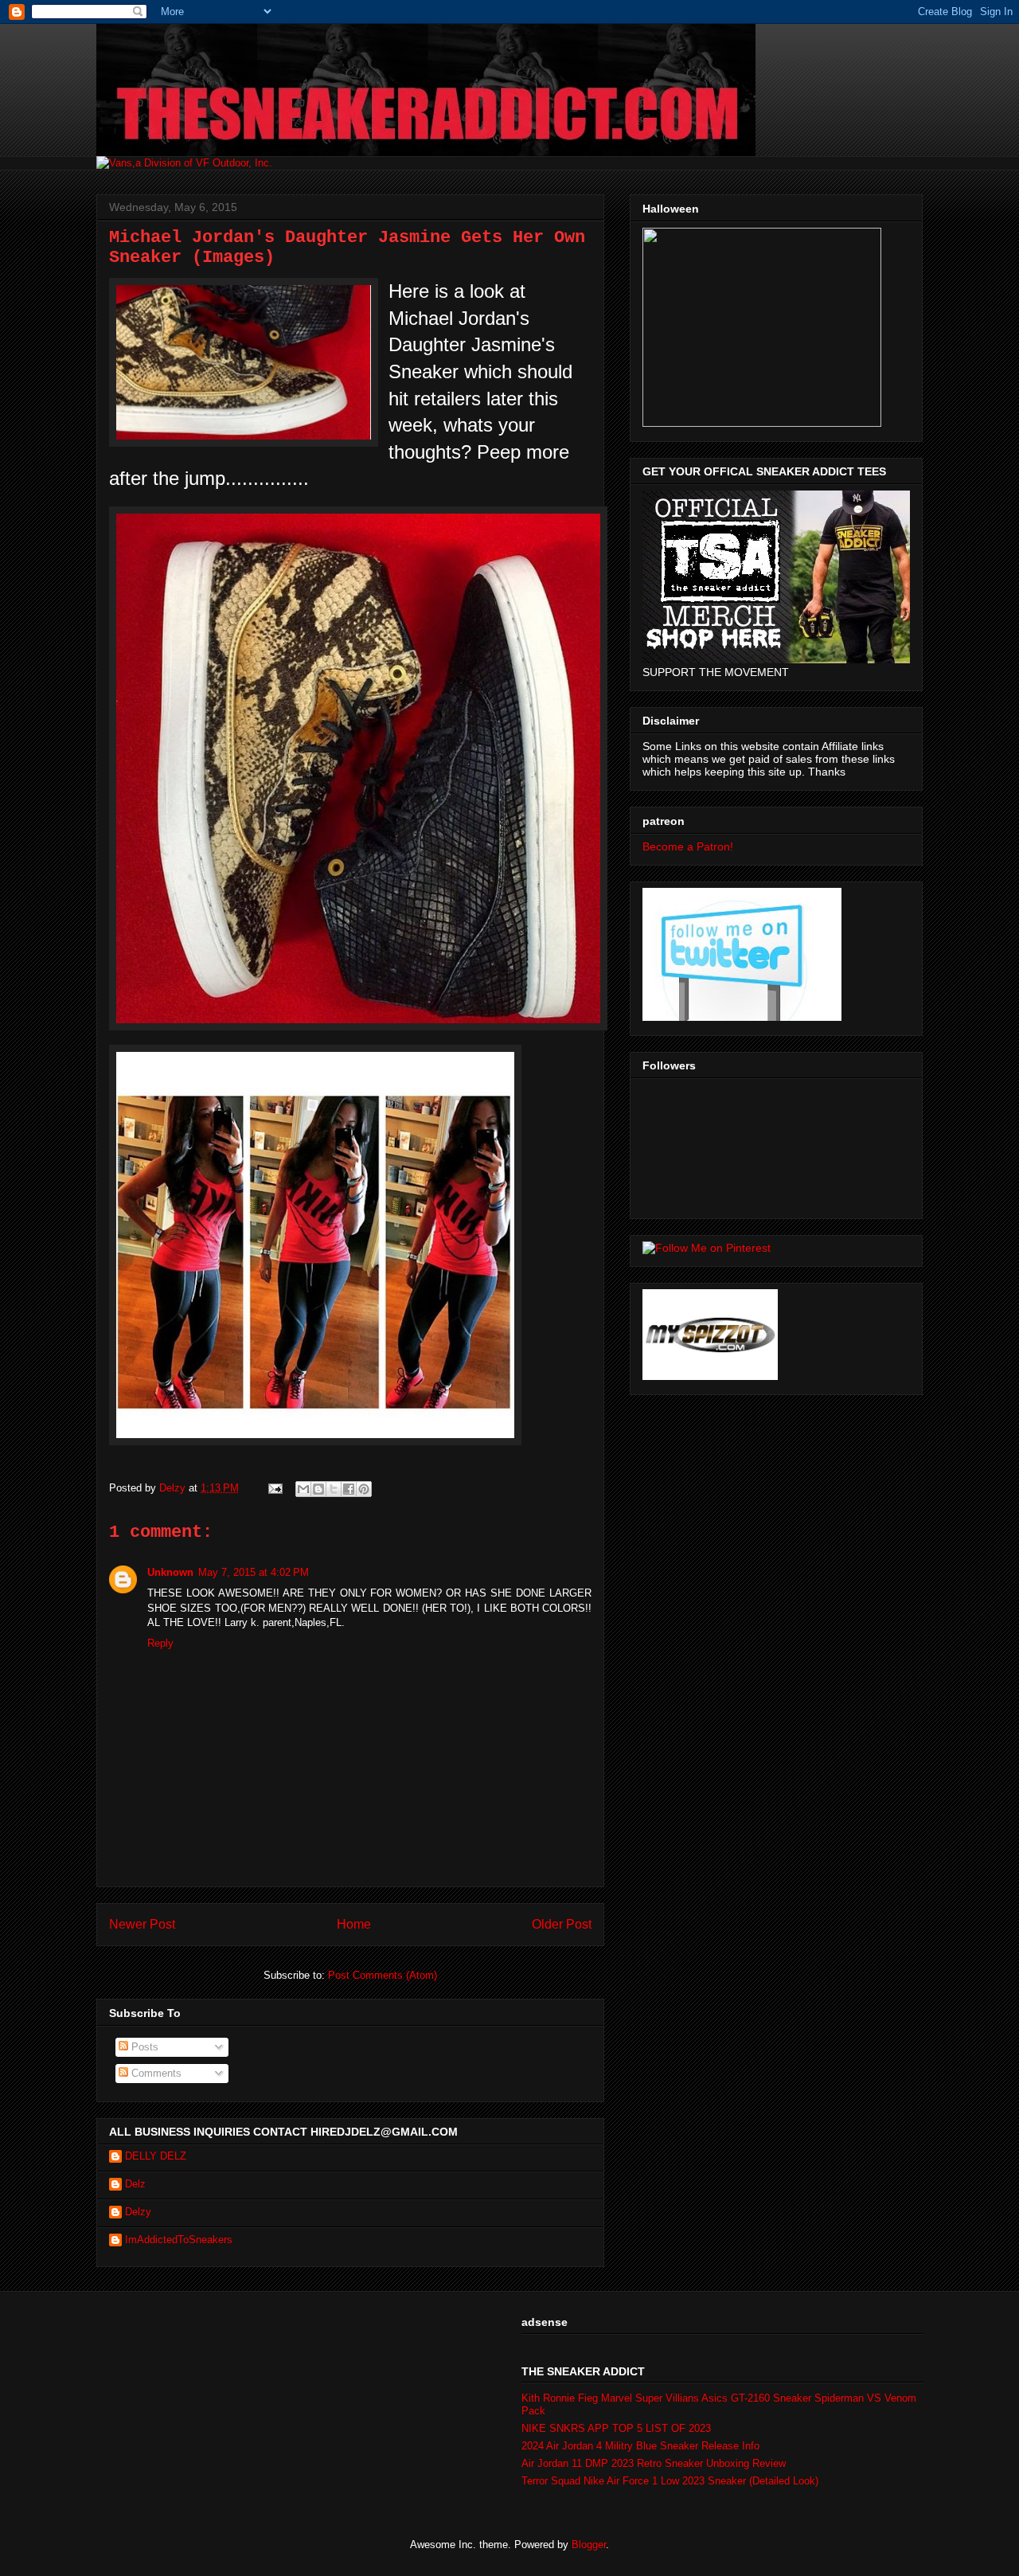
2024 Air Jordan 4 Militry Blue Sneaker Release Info (640, 2446)
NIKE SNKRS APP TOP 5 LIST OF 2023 (616, 2428)
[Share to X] (334, 1489)
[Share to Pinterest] (364, 1489)
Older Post (562, 1924)
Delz (135, 2184)
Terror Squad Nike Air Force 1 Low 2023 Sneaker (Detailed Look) (670, 2481)
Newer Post (142, 1924)
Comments (155, 2073)
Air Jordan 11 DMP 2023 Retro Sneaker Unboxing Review (654, 2463)
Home (354, 1924)
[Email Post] (274, 1488)
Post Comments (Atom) (383, 1975)
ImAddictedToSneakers (179, 2240)
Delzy (138, 2212)
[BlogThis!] (318, 1489)
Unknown (170, 1572)
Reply (160, 1643)
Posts (143, 2047)
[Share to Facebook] (349, 1489)
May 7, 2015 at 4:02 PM (254, 1572)
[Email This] (303, 1489)
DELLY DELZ (156, 2156)
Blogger (589, 2545)
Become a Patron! (688, 846)
